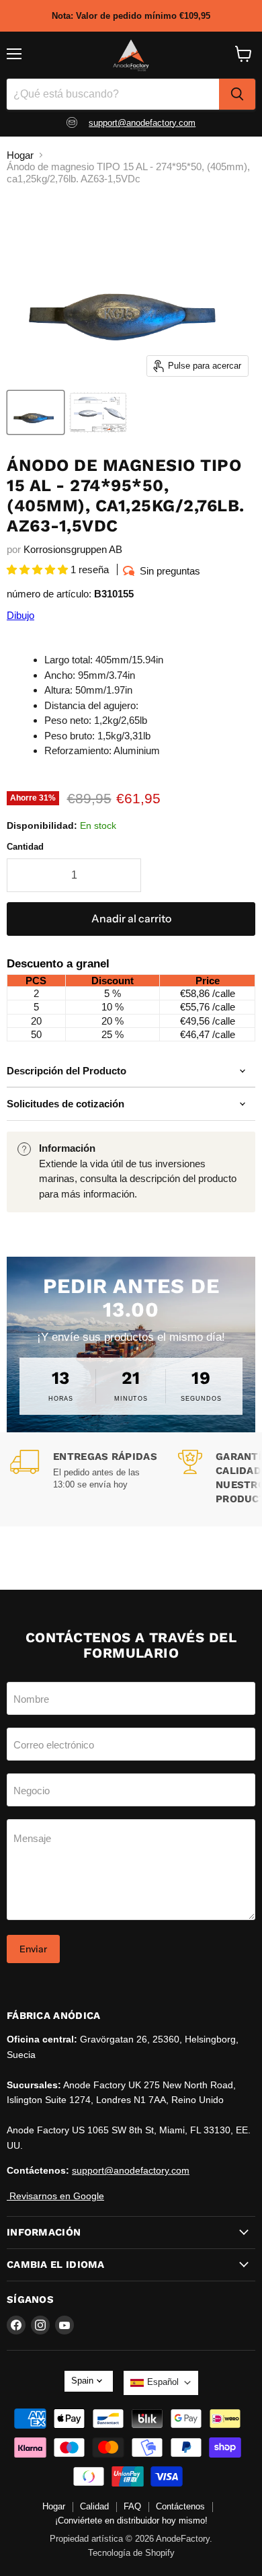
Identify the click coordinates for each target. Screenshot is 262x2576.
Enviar (33, 1949)
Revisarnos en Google (55, 2196)
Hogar (20, 155)
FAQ (132, 2506)
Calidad (94, 2506)
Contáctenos (180, 2506)
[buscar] (237, 94)
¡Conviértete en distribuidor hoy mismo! (131, 2520)
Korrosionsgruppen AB (73, 549)
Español (163, 2382)
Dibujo (20, 615)
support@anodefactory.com (142, 123)
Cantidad (25, 847)
